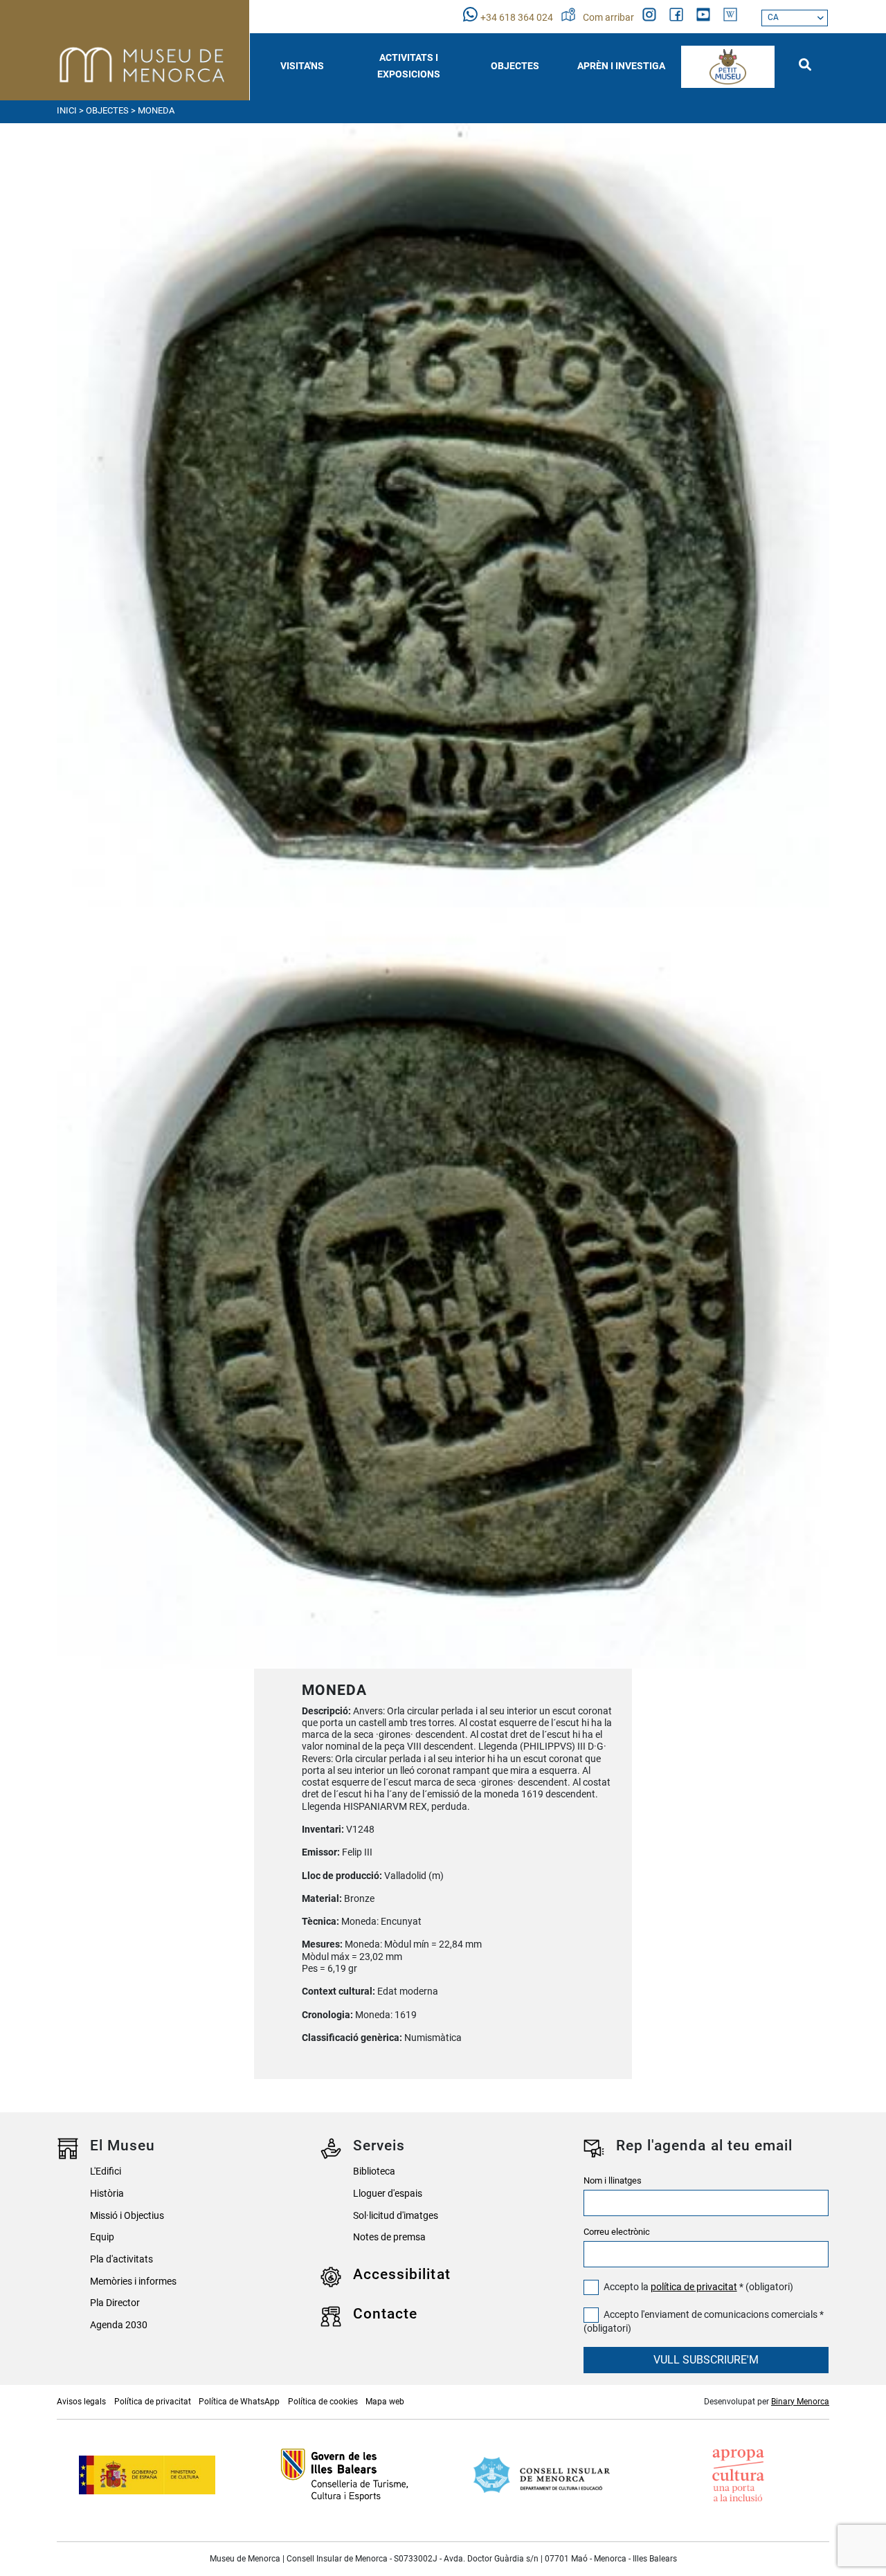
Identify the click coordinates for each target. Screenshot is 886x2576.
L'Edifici (106, 2171)
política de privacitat (694, 2287)
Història (107, 2194)
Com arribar (609, 18)
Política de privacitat (153, 2402)
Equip (102, 2237)
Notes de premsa (389, 2237)
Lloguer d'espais (388, 2194)
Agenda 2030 (119, 2325)
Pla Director (115, 2303)
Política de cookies (323, 2402)
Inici (67, 110)
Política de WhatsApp (239, 2402)
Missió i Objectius (127, 2216)
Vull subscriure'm (706, 2360)
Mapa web (385, 2402)
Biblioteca (374, 2171)
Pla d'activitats (121, 2259)
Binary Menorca (800, 2402)
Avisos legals (81, 2402)
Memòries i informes (133, 2282)
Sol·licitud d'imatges (396, 2216)
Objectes (107, 110)
